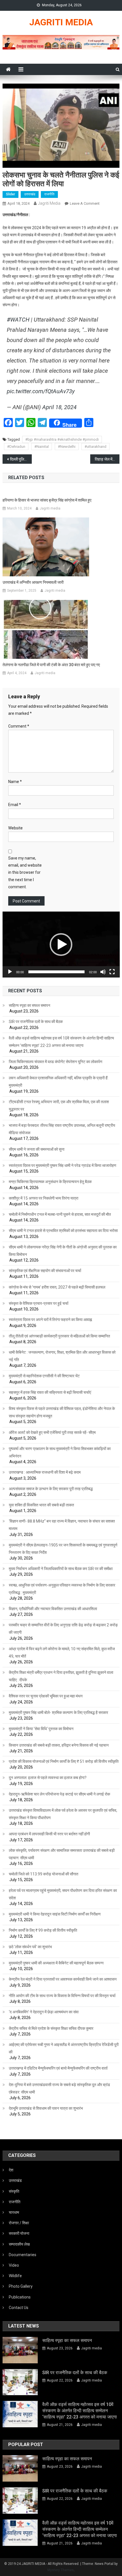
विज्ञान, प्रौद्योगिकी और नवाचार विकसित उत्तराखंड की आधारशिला (53, 1609)
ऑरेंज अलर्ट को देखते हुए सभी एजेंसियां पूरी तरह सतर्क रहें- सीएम (52, 1432)
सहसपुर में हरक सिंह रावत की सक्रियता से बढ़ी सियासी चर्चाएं (50, 1392)
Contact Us (19, 2308)
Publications (20, 2297)
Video (14, 2265)
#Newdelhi (67, 447)
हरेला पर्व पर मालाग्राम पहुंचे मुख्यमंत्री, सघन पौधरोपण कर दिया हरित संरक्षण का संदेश (63, 1894)
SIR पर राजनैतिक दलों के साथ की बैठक (36, 1022)
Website (15, 828)
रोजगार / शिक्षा (19, 2223)
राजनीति (49, 194)
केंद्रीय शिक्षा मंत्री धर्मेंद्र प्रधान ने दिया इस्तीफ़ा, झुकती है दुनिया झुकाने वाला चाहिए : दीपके (61, 1676)
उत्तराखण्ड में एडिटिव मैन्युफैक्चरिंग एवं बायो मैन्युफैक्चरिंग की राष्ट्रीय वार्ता (58, 2068)
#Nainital (42, 447)
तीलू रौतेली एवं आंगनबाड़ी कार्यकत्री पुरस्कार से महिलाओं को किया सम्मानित (59, 1336)
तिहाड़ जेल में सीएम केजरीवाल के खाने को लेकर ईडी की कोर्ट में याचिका (107, 459)
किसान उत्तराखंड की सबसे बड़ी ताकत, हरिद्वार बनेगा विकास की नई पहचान (59, 1745)
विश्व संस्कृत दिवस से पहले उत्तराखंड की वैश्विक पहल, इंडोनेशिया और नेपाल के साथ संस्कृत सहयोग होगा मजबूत (62, 1412)
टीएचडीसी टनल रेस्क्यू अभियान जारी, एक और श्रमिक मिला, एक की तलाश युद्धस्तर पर (59, 1105)
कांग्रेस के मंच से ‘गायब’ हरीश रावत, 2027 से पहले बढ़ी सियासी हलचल (57, 1287)
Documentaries (23, 2255)
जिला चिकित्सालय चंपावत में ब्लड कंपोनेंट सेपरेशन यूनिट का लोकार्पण (56, 1062)
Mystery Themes (61, 2570)
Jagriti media (49, 203)
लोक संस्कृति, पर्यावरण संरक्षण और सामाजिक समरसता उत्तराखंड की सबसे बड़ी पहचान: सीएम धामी (62, 1854)
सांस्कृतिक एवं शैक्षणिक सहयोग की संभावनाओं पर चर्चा (45, 1271)
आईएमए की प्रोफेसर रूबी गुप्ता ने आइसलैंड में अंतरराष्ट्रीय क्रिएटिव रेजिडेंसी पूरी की (64, 2048)
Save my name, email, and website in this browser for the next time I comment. (25, 872)
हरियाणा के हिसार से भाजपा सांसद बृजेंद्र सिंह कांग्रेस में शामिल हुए (47, 500)
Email (15, 805)
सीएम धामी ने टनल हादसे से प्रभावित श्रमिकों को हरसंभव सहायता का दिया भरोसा (63, 1231)
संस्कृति (14, 2191)
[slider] (57, 972)
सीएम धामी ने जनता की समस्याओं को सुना (37, 1149)
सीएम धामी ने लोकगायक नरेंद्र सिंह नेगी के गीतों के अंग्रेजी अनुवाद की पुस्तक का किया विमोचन (63, 1251)
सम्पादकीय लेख (19, 2244)
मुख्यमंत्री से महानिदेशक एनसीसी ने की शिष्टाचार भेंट (44, 1376)
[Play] (10, 972)
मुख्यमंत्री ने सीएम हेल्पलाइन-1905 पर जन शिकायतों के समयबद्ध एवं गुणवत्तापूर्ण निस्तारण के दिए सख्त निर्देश (63, 1549)
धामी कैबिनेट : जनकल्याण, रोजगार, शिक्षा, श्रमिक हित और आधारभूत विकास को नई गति (62, 1356)
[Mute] (103, 972)
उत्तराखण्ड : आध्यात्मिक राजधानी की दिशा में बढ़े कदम (45, 1472)
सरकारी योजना (19, 2233)
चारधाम (14, 2212)
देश (11, 2170)
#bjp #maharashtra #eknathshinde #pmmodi (62, 439)
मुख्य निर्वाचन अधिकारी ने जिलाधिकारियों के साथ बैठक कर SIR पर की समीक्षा (61, 1569)
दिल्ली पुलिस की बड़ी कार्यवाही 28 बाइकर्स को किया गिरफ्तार (21, 459)
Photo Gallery (21, 2286)
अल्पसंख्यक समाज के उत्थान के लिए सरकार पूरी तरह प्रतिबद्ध (51, 1489)
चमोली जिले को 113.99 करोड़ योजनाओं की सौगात (44, 1874)
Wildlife (15, 2276)
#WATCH (18, 320)
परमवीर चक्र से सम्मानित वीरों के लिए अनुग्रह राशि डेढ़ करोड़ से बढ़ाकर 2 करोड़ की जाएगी (63, 1629)
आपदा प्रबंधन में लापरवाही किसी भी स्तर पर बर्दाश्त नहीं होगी (49, 1834)
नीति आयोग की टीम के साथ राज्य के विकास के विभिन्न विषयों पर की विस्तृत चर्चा (62, 1996)
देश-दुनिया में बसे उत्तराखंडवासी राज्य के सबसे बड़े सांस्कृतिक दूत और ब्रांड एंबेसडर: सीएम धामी (59, 2088)
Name (15, 782)
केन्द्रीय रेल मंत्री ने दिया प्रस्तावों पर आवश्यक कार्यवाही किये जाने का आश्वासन (63, 1979)
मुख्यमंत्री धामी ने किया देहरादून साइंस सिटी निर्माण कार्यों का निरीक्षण (55, 1914)
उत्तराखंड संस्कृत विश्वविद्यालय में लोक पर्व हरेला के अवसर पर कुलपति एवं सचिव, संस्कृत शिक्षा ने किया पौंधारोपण (63, 1814)
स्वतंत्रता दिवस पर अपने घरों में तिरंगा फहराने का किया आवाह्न (50, 1320)
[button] (61, 945)
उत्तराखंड (30, 194)
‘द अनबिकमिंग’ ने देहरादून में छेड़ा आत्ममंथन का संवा (44, 2012)
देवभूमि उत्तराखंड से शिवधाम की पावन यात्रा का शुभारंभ (46, 2108)
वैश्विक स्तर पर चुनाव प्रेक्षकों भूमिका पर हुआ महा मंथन (46, 1696)
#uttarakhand (95, 447)
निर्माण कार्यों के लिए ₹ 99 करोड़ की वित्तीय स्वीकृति (43, 1930)
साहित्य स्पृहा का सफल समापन (30, 1005)
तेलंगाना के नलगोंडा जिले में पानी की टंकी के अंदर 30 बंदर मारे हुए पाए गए (51, 665)
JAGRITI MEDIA (61, 22)
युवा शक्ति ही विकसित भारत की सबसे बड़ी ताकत (41, 1505)
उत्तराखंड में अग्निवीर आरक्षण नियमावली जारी (33, 582)
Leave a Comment (85, 203)
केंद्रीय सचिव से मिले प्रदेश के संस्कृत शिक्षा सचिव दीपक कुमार (51, 2028)
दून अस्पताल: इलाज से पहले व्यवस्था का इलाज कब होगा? (48, 1778)
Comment (19, 726)
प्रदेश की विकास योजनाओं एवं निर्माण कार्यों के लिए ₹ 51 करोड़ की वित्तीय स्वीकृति (64, 1761)
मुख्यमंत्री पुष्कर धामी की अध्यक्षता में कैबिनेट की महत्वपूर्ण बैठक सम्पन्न (56, 1963)
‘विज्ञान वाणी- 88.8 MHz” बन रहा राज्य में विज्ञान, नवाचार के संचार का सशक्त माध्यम (62, 1525)
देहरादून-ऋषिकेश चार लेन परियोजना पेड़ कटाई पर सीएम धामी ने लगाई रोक (59, 1794)
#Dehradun (16, 447)
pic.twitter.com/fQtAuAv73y (41, 391)
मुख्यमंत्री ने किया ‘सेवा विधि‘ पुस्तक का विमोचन (41, 1729)
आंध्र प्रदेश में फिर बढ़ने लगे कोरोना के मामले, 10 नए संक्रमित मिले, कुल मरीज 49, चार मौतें (62, 1653)
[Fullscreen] (112, 972)
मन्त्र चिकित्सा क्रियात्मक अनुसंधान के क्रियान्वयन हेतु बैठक (50, 1182)
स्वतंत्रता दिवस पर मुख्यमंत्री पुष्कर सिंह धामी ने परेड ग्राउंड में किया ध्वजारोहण (63, 1165)
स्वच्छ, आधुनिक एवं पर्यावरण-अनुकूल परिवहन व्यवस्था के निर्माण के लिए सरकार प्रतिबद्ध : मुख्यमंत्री (62, 1589)
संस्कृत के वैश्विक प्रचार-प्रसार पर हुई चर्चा (39, 1303)
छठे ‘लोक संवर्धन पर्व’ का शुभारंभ (30, 1947)
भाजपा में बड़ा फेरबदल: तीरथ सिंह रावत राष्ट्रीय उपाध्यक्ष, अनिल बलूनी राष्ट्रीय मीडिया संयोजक (62, 1129)
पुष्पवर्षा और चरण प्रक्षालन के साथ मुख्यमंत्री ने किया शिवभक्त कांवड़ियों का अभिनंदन (60, 1452)
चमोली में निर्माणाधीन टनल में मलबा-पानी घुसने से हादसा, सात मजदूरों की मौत (60, 1214)
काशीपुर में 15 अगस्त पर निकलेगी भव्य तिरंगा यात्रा (44, 1198)
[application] (61, 945)
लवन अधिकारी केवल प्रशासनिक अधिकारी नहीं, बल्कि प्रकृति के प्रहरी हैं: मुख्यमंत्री (59, 1082)
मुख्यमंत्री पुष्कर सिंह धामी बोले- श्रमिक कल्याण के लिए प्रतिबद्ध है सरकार (58, 1712)
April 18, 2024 (59, 407)
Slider (10, 194)
